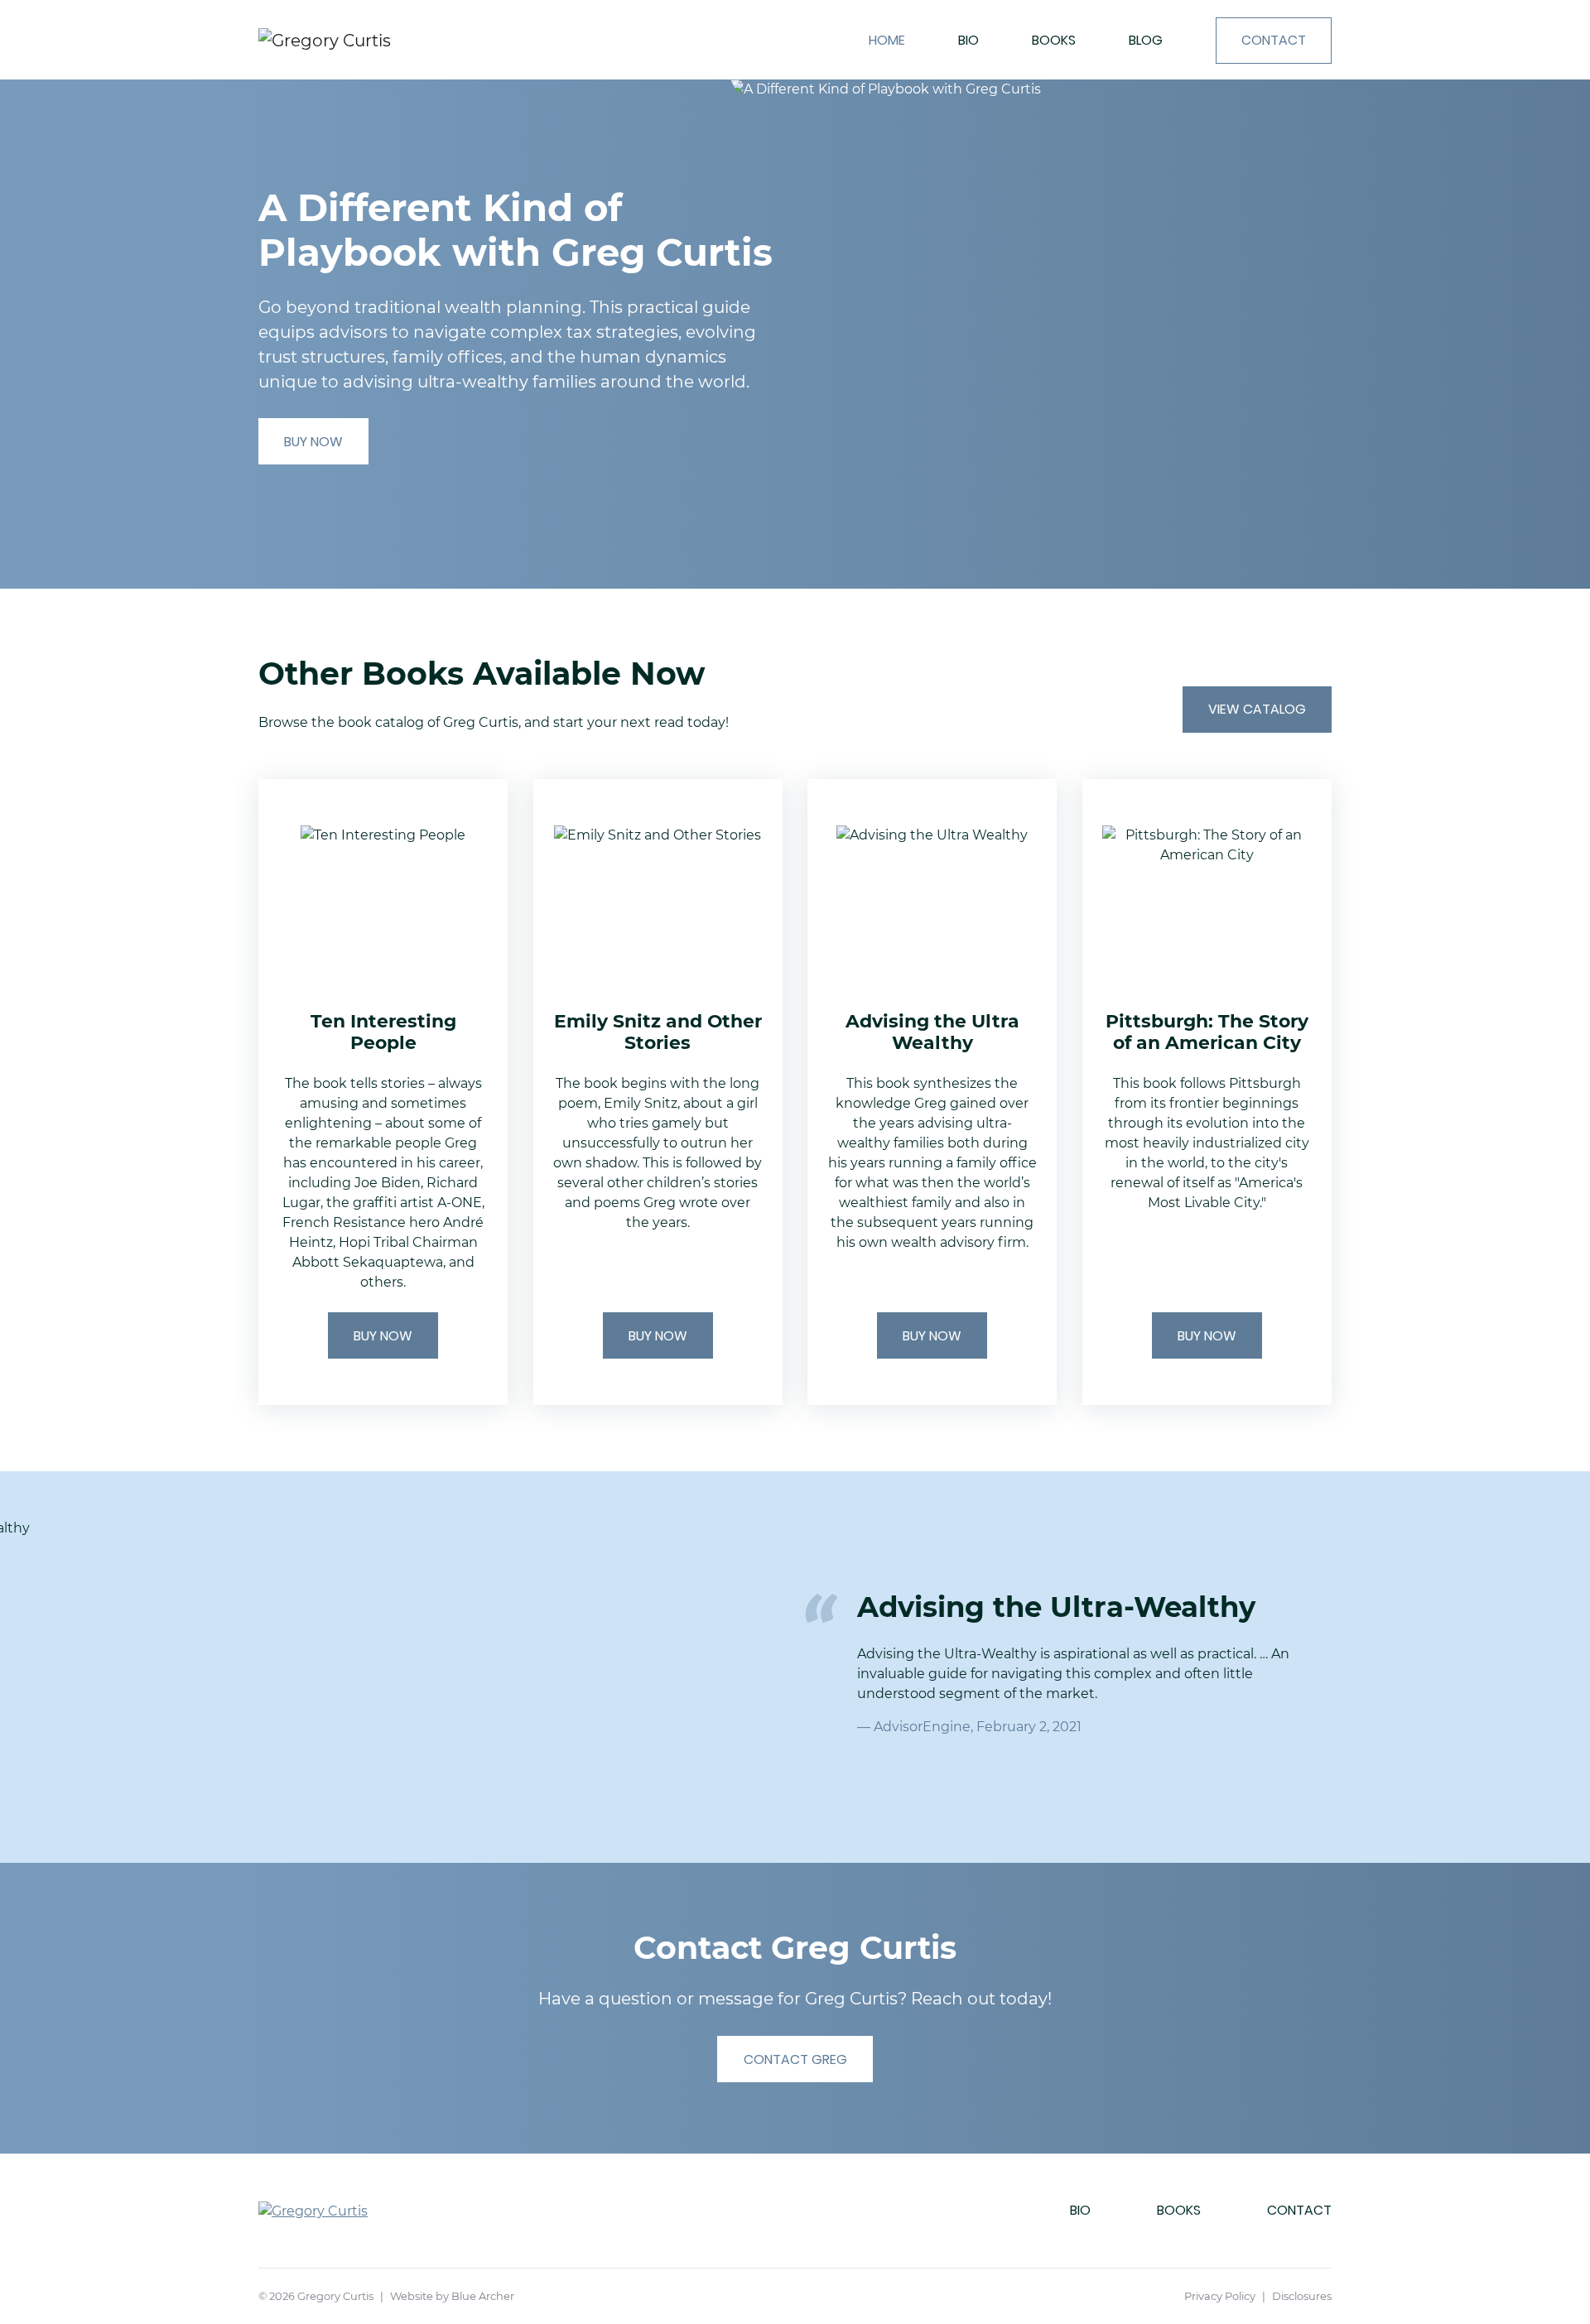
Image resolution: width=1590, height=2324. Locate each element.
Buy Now (313, 442)
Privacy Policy (1220, 2296)
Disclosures (1302, 2296)
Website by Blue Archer (452, 2296)
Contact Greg (795, 2059)
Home (887, 40)
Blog (1146, 40)
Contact (1274, 40)
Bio (968, 40)
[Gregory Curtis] (368, 40)
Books (1054, 40)
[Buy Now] (383, 1092)
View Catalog (1257, 709)
